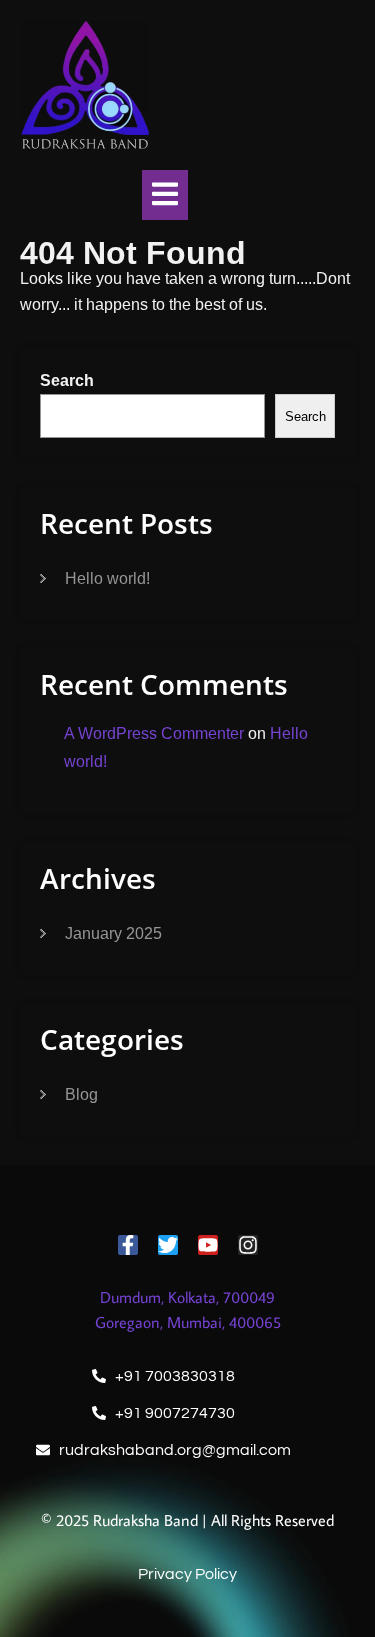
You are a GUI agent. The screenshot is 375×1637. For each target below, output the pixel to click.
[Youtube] (208, 1245)
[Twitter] (168, 1245)
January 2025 (113, 933)
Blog (81, 1094)
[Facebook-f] (128, 1245)
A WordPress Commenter (154, 733)
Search (67, 380)
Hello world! (107, 578)
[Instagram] (248, 1245)
